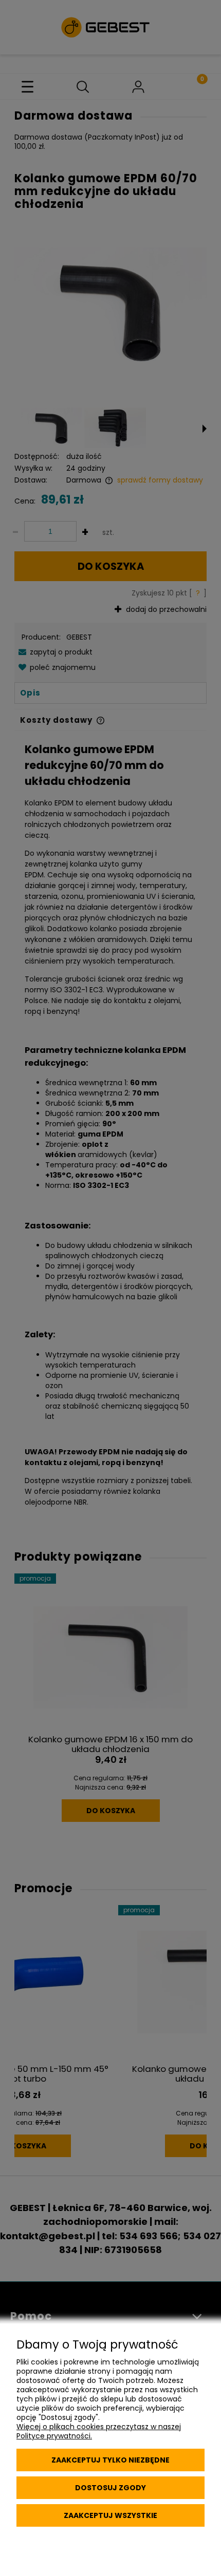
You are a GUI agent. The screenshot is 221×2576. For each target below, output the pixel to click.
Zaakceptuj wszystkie (110, 2515)
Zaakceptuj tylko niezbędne (110, 2460)
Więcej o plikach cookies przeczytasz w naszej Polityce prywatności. (99, 2431)
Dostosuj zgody (110, 2488)
